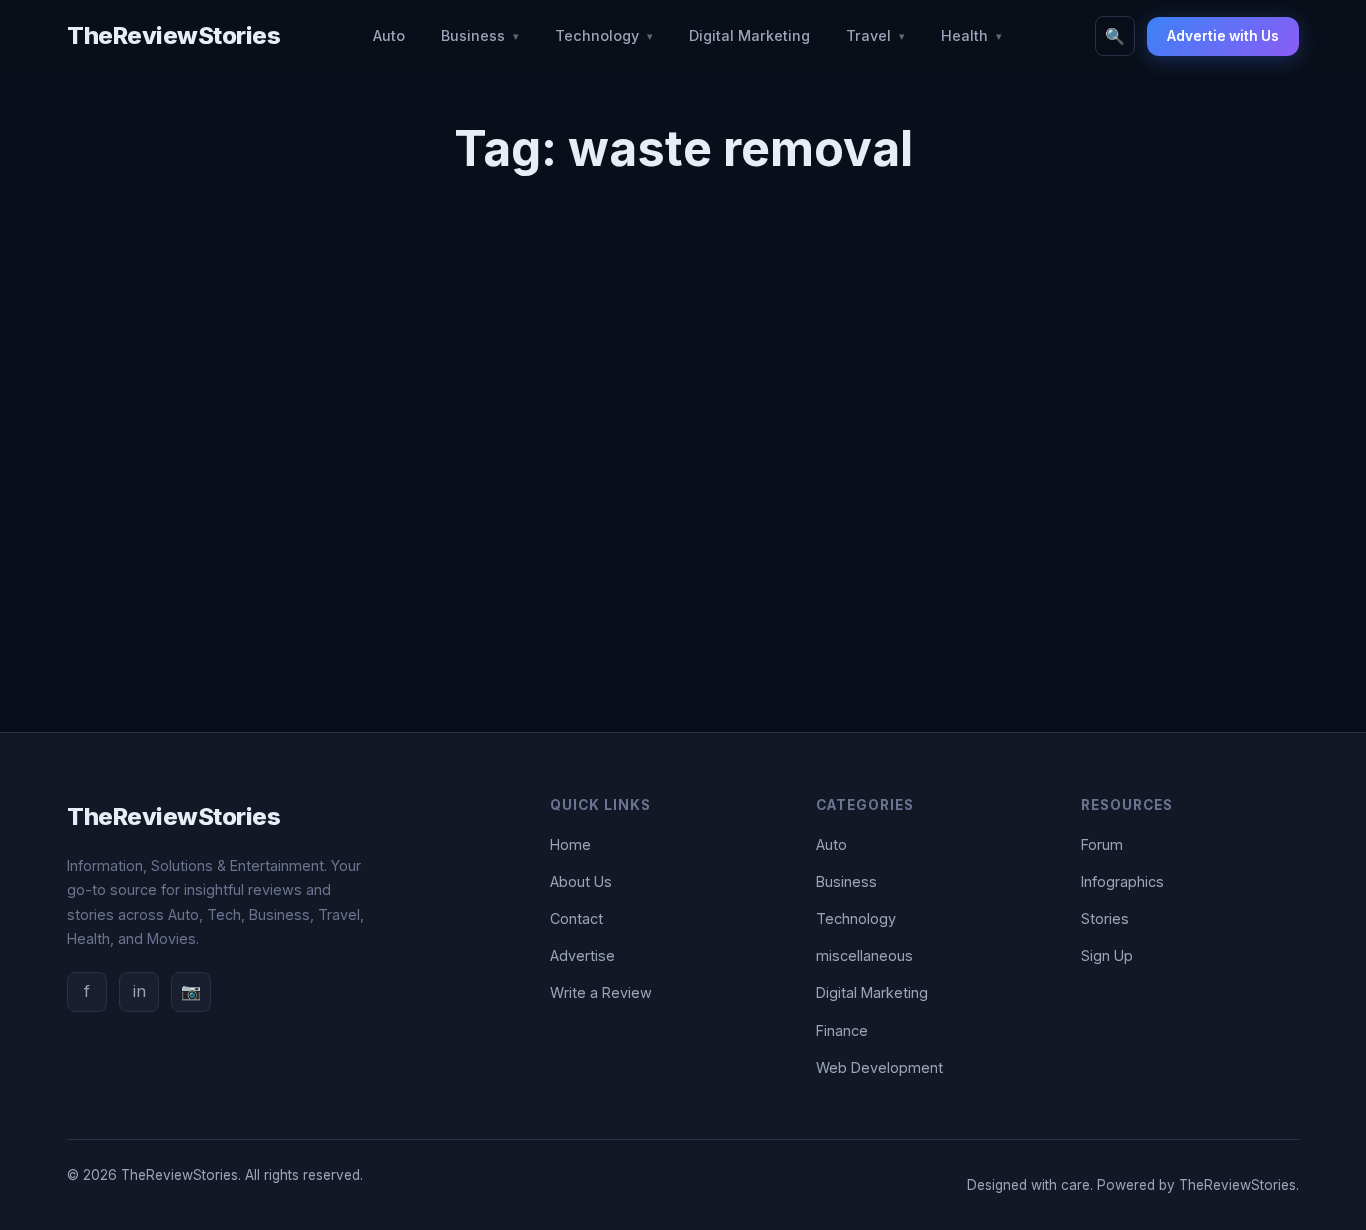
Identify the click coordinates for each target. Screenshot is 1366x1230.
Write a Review (601, 992)
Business (473, 35)
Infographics (1122, 881)
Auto (389, 35)
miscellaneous (864, 955)
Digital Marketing (749, 35)
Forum (1102, 844)
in (139, 991)
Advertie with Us (1223, 36)
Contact (576, 918)
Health (964, 35)
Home (570, 844)
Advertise (582, 955)
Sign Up (1107, 955)
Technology (597, 35)
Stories (1105, 918)
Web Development (879, 1067)
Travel (868, 35)
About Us (581, 881)
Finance (842, 1030)
